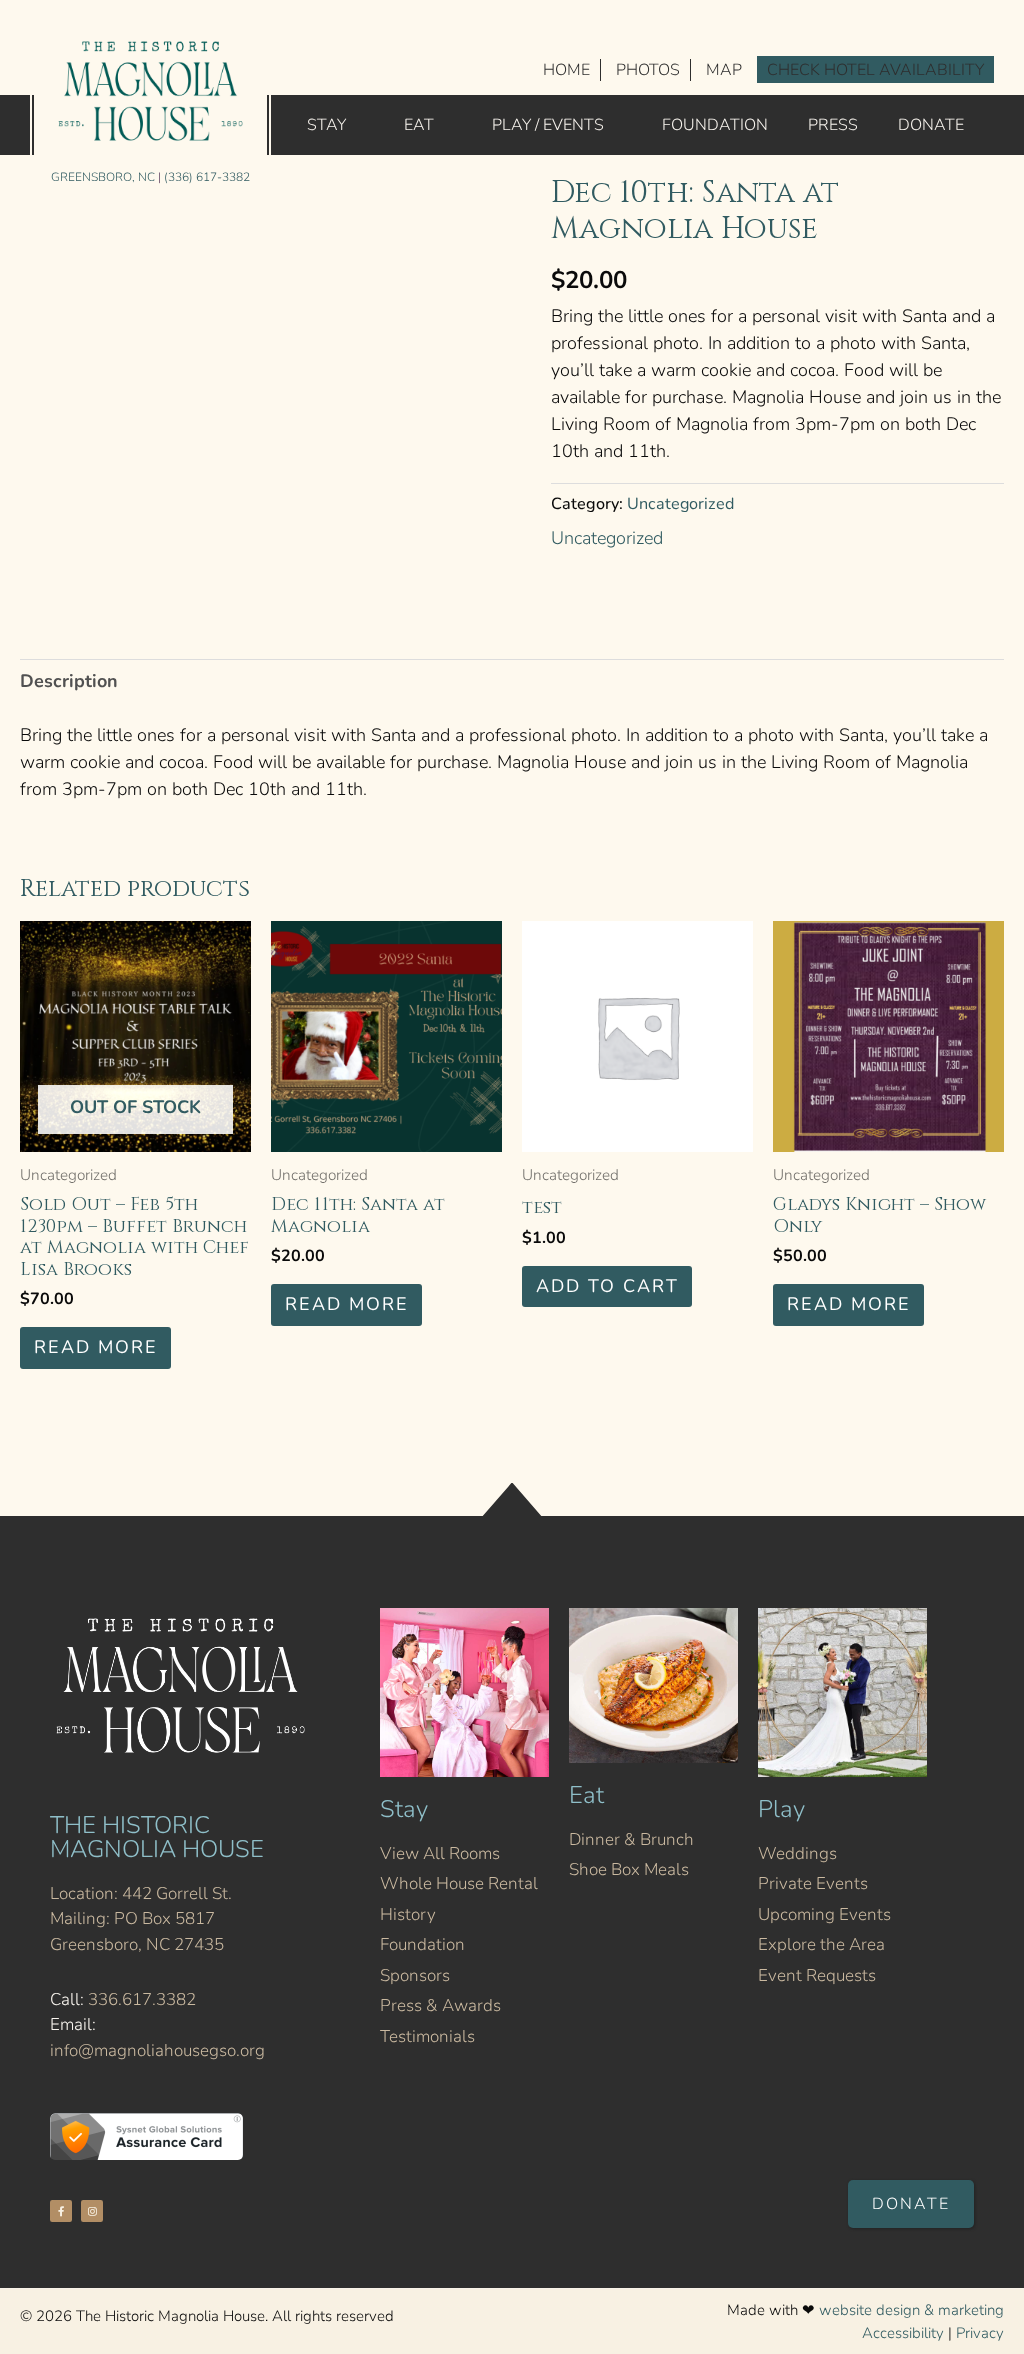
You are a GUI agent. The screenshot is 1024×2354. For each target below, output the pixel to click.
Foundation (715, 125)
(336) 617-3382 (207, 177)
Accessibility (903, 2333)
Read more (96, 1347)
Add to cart (607, 1286)
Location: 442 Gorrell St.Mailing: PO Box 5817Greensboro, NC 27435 (141, 1919)
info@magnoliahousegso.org (157, 2050)
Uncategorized (680, 504)
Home (566, 70)
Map (724, 70)
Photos (648, 70)
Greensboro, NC (103, 177)
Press (833, 125)
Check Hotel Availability (875, 70)
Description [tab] (69, 681)
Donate (931, 125)
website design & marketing (911, 2310)
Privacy (980, 2333)
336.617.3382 (142, 1999)
